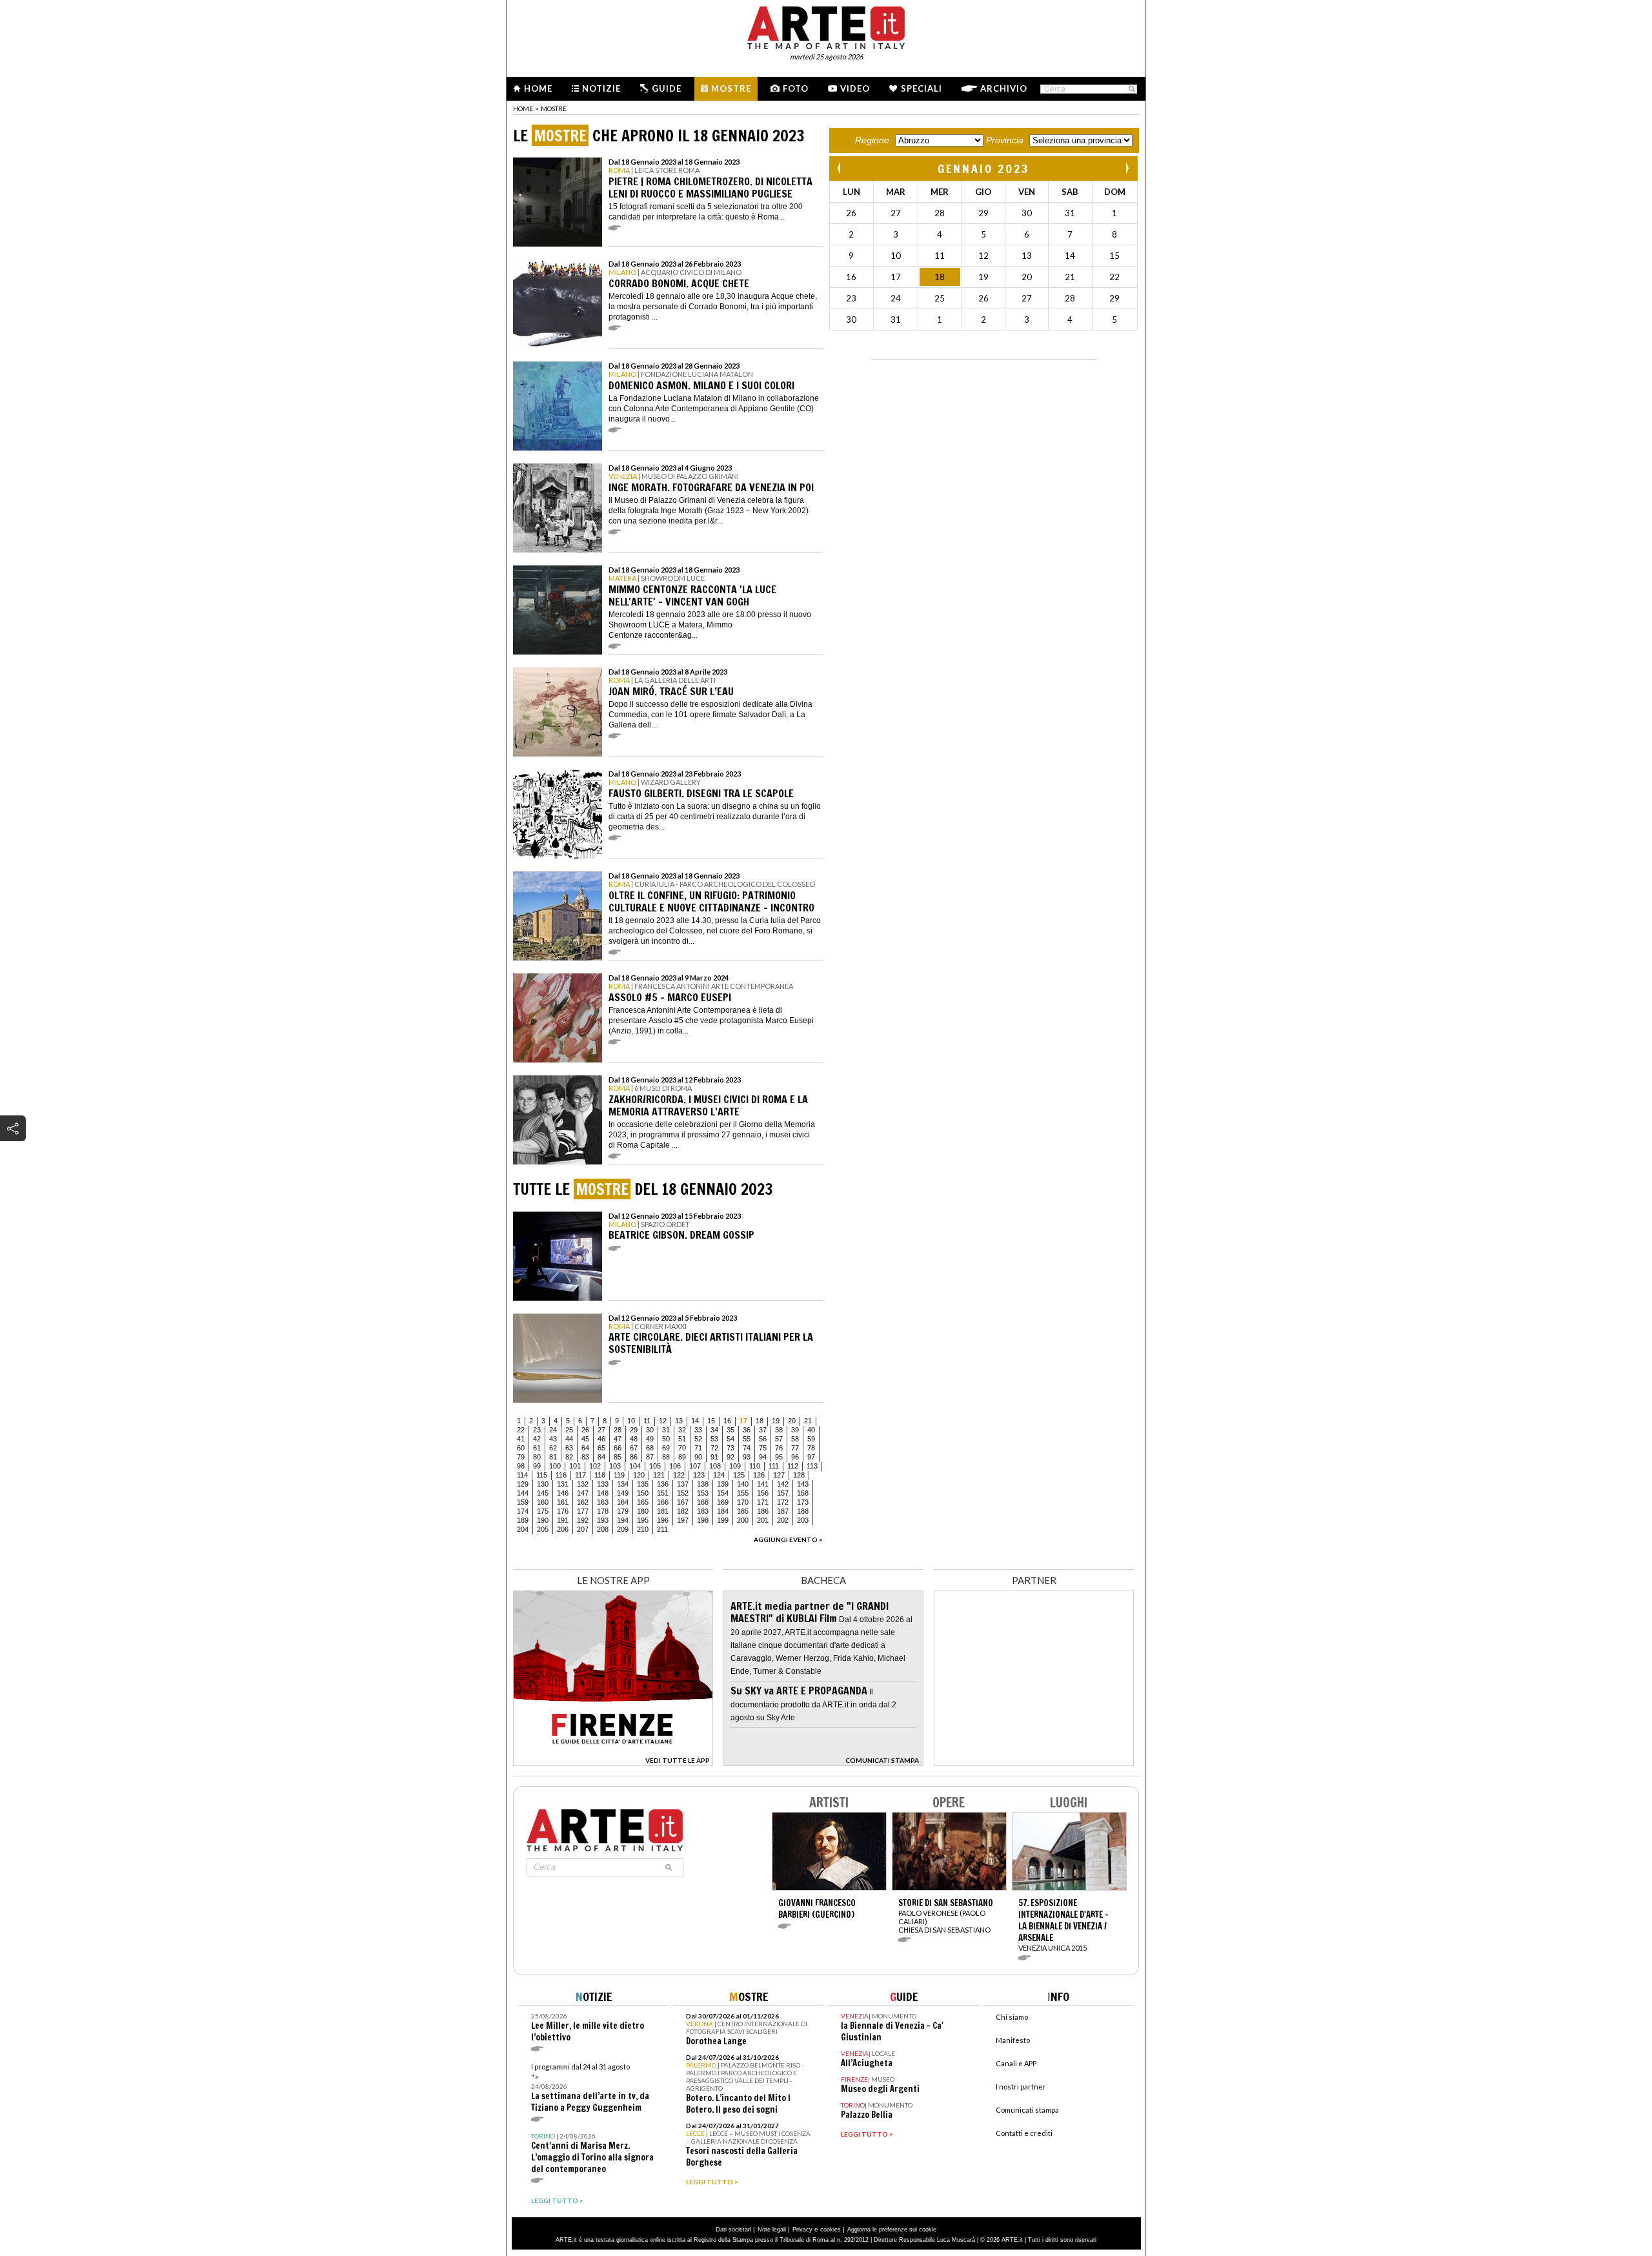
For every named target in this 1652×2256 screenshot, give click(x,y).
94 (763, 1457)
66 (618, 1448)
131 (563, 1484)
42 (537, 1439)
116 (561, 1475)
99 (537, 1466)
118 (600, 1475)
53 (714, 1439)
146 (563, 1493)
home (523, 108)
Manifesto (1013, 2040)
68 (650, 1448)
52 (698, 1439)
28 (618, 1430)
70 (682, 1448)
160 (543, 1502)
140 (743, 1484)
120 (639, 1475)
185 (743, 1511)
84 (601, 1457)
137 (683, 1484)
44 (569, 1439)
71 (698, 1448)
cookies (831, 2230)
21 (808, 1421)
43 (553, 1439)
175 (543, 1511)
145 (543, 1493)
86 (634, 1457)
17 (743, 1421)
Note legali (772, 2230)
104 (635, 1466)
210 (643, 1529)
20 (792, 1421)
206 (563, 1529)
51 (682, 1439)
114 (522, 1475)
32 (682, 1430)
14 (695, 1421)
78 (811, 1448)
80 (537, 1457)
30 (650, 1430)
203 (803, 1520)
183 (703, 1511)
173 (803, 1502)
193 (603, 1520)
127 (779, 1475)
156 (763, 1493)
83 (585, 1457)
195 (643, 1520)
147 (583, 1493)
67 (634, 1448)
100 (555, 1466)
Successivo (1127, 168)
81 (553, 1457)
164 (623, 1502)
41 (521, 1439)
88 (666, 1457)
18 (760, 1421)
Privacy (802, 2230)
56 (763, 1439)
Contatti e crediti (1024, 2133)
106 (675, 1466)
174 (523, 1511)
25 (569, 1430)
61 (537, 1448)
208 (603, 1529)
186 (763, 1511)
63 (569, 1448)
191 (563, 1520)
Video (855, 88)
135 (643, 1484)
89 (682, 1457)
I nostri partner (1021, 2087)
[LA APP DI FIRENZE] (613, 1763)
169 (723, 1502)
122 (679, 1475)
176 (563, 1511)
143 (803, 1484)
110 (755, 1466)
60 (521, 1448)
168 (703, 1502)
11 (647, 1421)
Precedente (840, 168)
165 (643, 1502)
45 (585, 1439)
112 (793, 1466)
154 (723, 1493)
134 (623, 1484)
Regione (872, 140)
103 (615, 1466)
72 (714, 1448)
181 (663, 1511)
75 (763, 1448)
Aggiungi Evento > (788, 1540)
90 (698, 1457)
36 (747, 1430)
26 (585, 1430)
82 (569, 1457)
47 (618, 1439)
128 (799, 1475)
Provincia (1005, 140)
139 (723, 1484)
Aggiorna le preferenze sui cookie (892, 2230)
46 (601, 1439)
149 (623, 1493)
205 (543, 1529)
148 (603, 1493)
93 (747, 1457)
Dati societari (733, 2230)
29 (634, 1430)
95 (779, 1457)
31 (666, 1430)
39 (795, 1430)
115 (542, 1475)
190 (543, 1520)
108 (715, 1466)
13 (679, 1421)
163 (603, 1502)
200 (743, 1520)
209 (623, 1529)
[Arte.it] (826, 26)
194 (623, 1520)
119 (619, 1475)
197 (683, 1520)
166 (663, 1502)
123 (699, 1475)
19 (776, 1421)
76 (779, 1448)
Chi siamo (1012, 2017)
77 (795, 1448)
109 (735, 1466)
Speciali (922, 88)
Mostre (731, 88)
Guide (667, 88)
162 (583, 1502)
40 (811, 1430)
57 (779, 1439)
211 (662, 1529)
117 (580, 1475)
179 (623, 1511)
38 (779, 1430)
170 (743, 1502)
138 (703, 1484)
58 (795, 1439)
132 (583, 1484)
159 (523, 1502)
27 (601, 1430)
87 (650, 1457)
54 (730, 1439)
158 (803, 1493)
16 (727, 1421)
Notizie (601, 88)
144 (523, 1493)
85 (618, 1457)
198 (703, 1520)
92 (730, 1457)
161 (563, 1502)
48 (634, 1439)
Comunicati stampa (1027, 2110)
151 (663, 1493)
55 (747, 1439)
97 (811, 1457)
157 (783, 1493)
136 (663, 1484)
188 (803, 1511)
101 (575, 1466)
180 (643, 1511)
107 (695, 1466)
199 (723, 1520)
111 (774, 1466)
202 (783, 1520)
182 (683, 1511)
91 (714, 1457)
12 (663, 1421)
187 (783, 1511)
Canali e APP (1016, 2063)
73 (730, 1448)
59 (811, 1439)
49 (650, 1439)
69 (666, 1448)
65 (601, 1448)
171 (763, 1502)
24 (553, 1430)
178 (603, 1511)
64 (585, 1448)
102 (595, 1466)
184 (723, 1511)
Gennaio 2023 (984, 168)
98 (521, 1466)
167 (683, 1502)
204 (523, 1529)
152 (683, 1493)
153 (703, 1493)
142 (783, 1484)
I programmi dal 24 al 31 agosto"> (590, 2088)
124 (719, 1475)
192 (583, 1520)
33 (698, 1430)
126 (759, 1475)
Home (538, 88)
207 (583, 1529)
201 (763, 1520)
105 (655, 1466)
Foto (796, 88)
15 (711, 1421)
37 (763, 1430)
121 (659, 1475)
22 (521, 1430)
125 (739, 1475)
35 (730, 1430)
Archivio (1004, 88)
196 (663, 1520)
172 (783, 1502)
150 (643, 1493)
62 (553, 1448)
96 (795, 1457)
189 (523, 1520)
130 (543, 1484)
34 (714, 1430)
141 (763, 1484)
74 (747, 1448)
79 (521, 1457)
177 (583, 1511)
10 (631, 1421)
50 (666, 1439)
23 (537, 1430)
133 (603, 1484)
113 (812, 1466)
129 (523, 1484)
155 (743, 1493)
